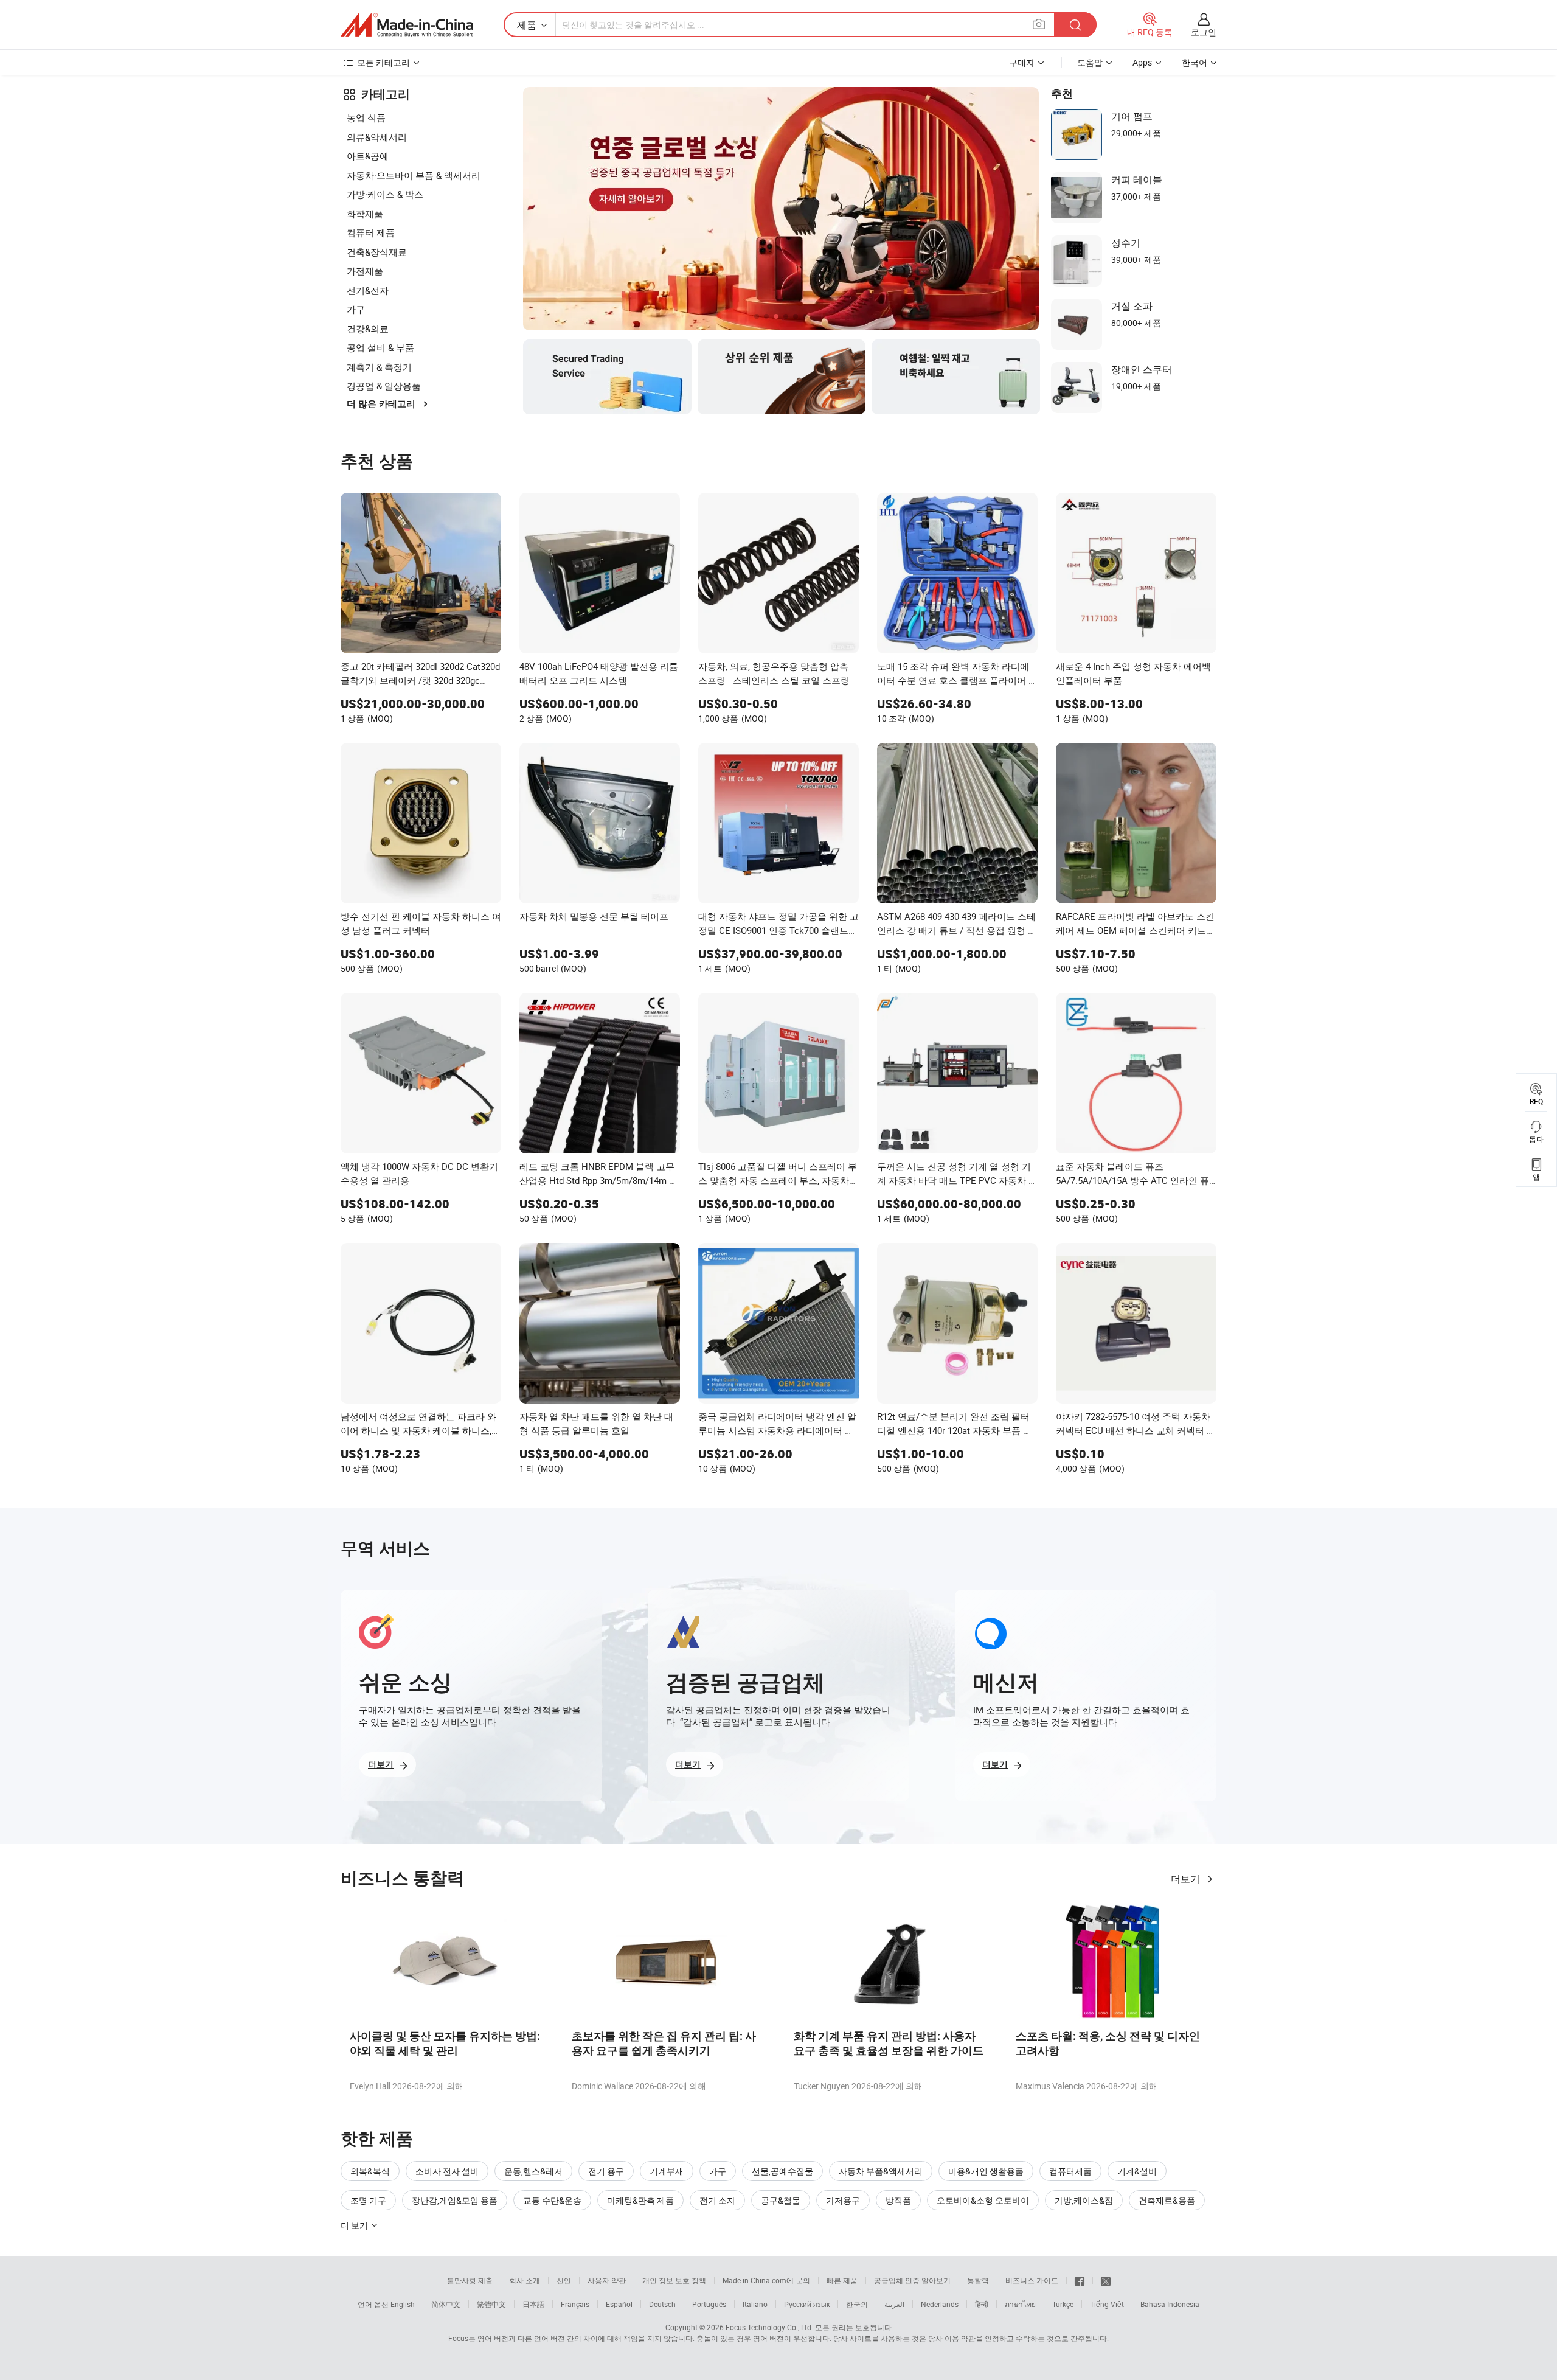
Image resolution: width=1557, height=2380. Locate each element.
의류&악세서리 (377, 137)
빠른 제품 (842, 2280)
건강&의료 (368, 329)
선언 (564, 2280)
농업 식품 (366, 117)
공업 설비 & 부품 (380, 347)
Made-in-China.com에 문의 (766, 2280)
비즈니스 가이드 (1032, 2280)
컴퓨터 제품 (371, 232)
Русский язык (807, 2304)
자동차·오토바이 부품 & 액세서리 (414, 175)
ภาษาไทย (1020, 2304)
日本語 (533, 2304)
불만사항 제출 (470, 2280)
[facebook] (1080, 2280)
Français (575, 2304)
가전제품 (365, 271)
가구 (356, 309)
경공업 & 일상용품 (384, 386)
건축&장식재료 (377, 252)
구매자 (1022, 62)
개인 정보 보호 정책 (674, 2280)
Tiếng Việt (1107, 2304)
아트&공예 (368, 156)
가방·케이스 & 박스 (385, 194)
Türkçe (1063, 2304)
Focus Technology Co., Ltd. (769, 2327)
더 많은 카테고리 (381, 404)
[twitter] (1106, 2280)
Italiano (755, 2304)
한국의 (857, 2304)
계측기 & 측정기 (379, 367)
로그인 (1204, 32)
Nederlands (940, 2304)
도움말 (1090, 62)
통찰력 (978, 2280)
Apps (1142, 62)
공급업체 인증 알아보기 (912, 2280)
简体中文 (446, 2304)
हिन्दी (982, 2304)
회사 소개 (525, 2280)
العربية (894, 2304)
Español (619, 2304)
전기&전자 (368, 290)
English (403, 2304)
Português (709, 2304)
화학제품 (365, 214)
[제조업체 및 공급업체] (407, 25)
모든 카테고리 (383, 62)
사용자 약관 (607, 2280)
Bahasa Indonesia (1170, 2304)
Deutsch (662, 2304)
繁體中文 (491, 2304)
